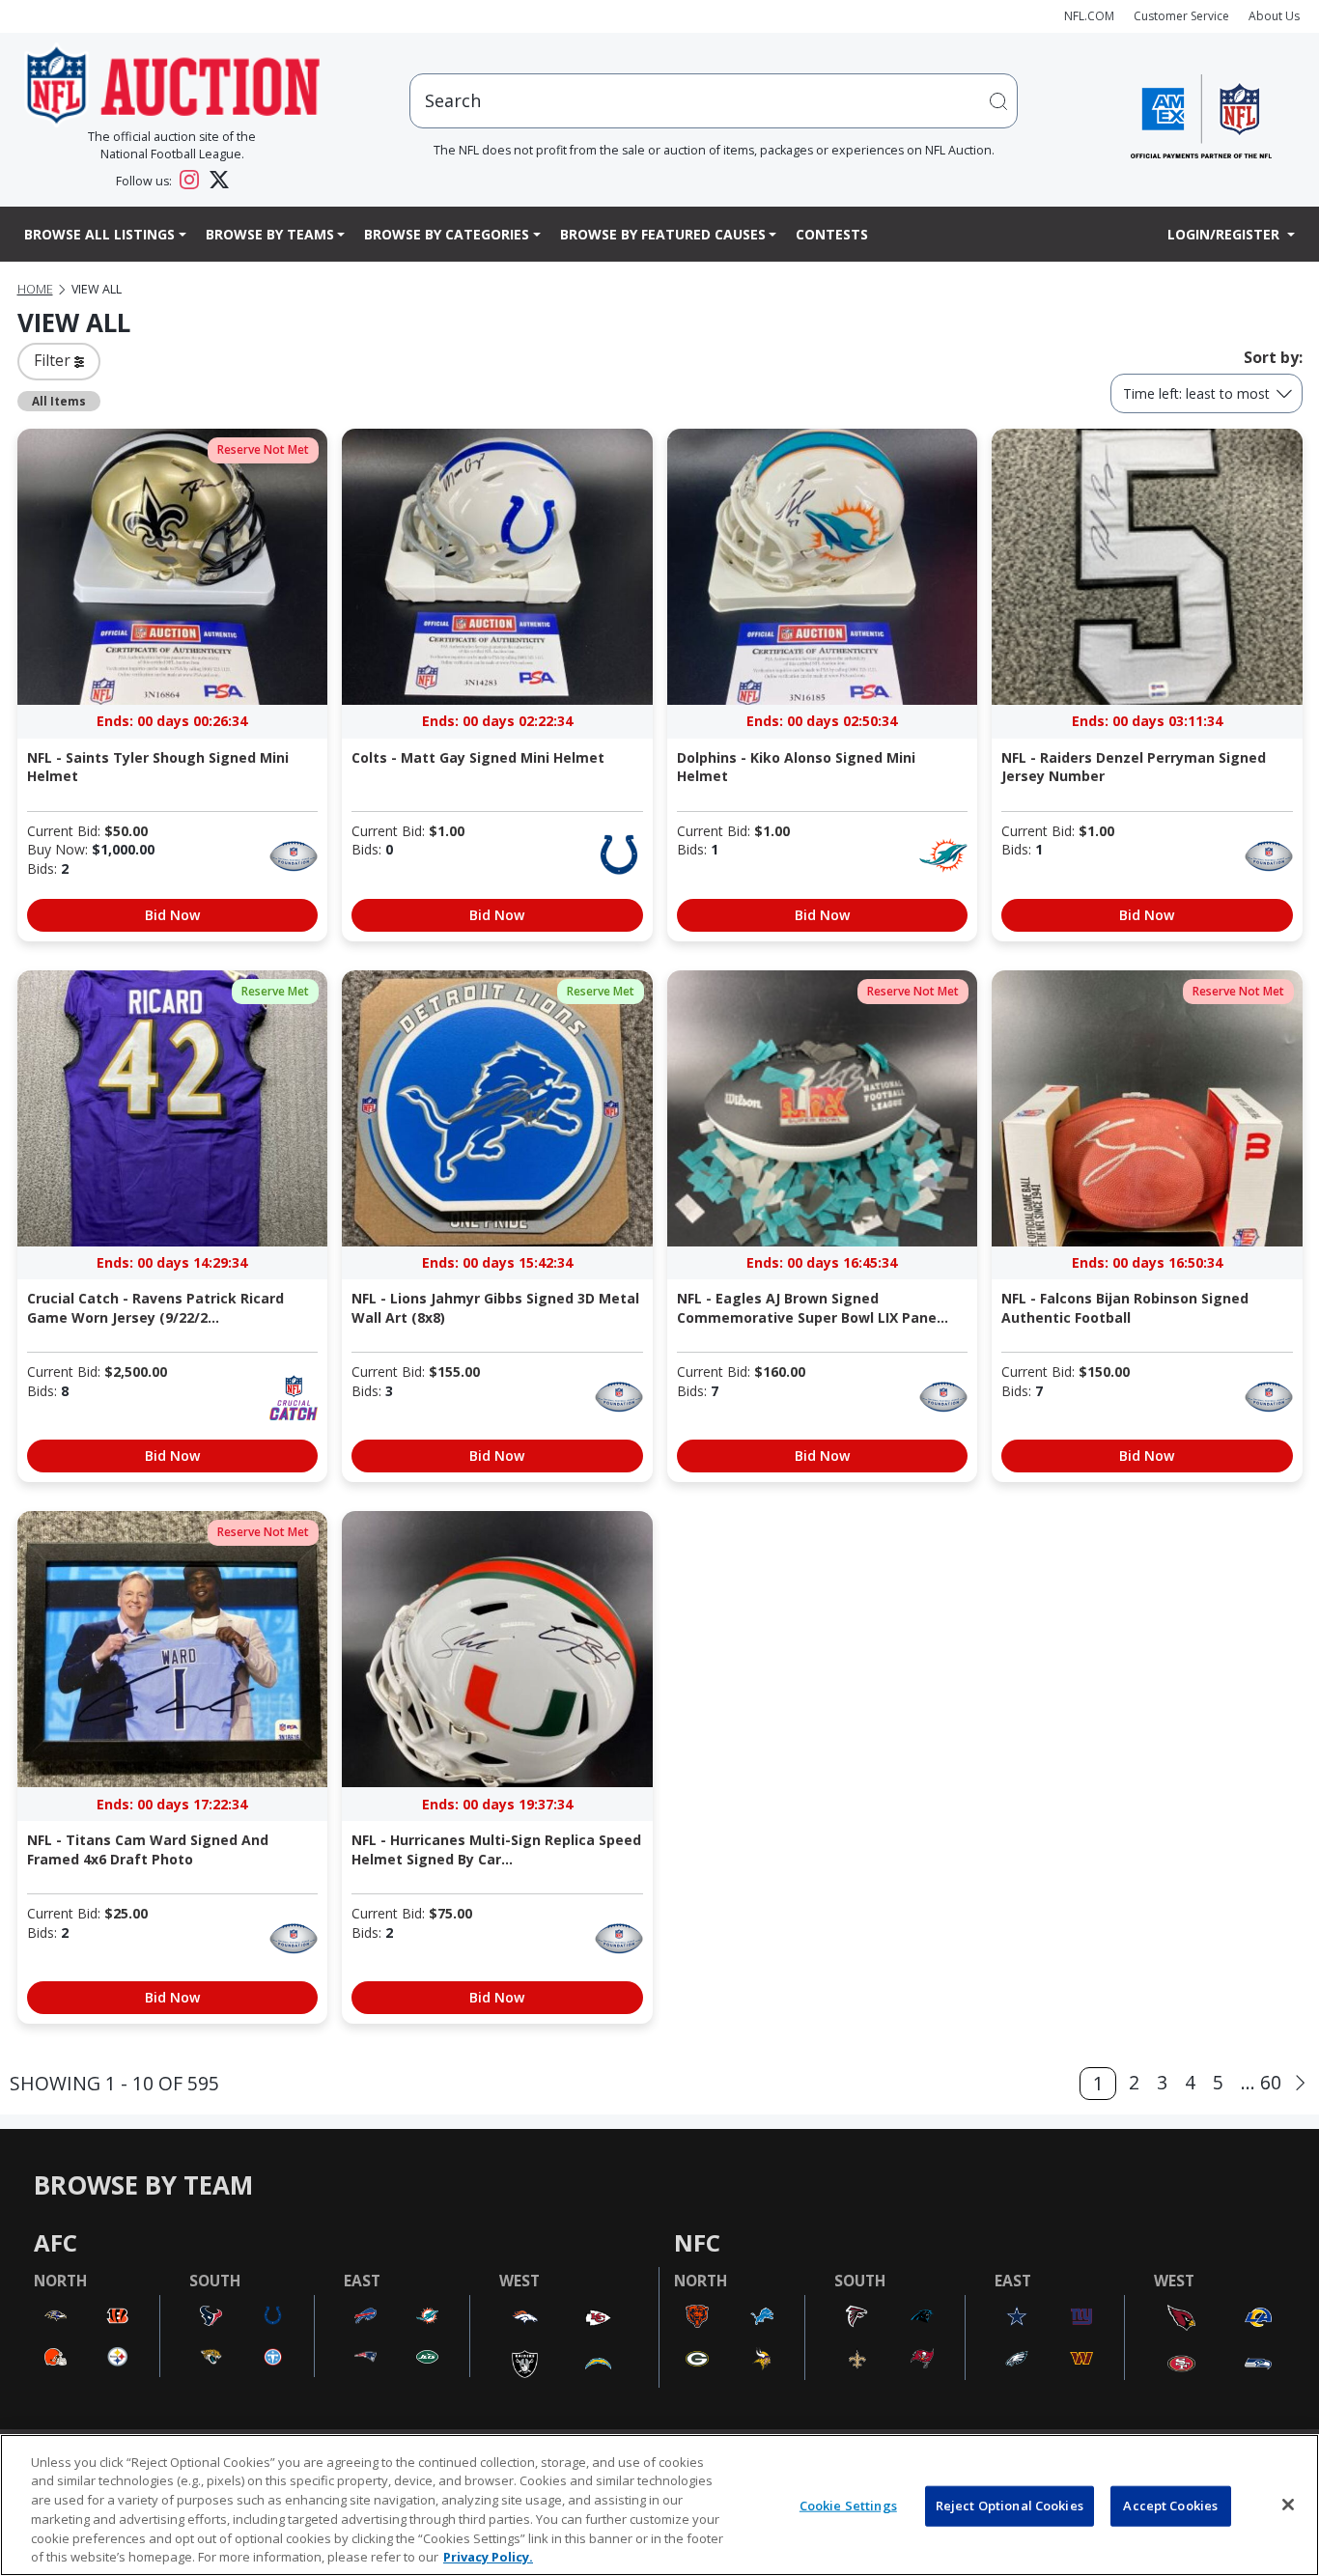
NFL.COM (1089, 16)
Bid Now (172, 915)
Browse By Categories (447, 234)
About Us (1274, 16)
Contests (832, 234)
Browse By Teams (270, 234)
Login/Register (1225, 234)
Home (35, 289)
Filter (54, 360)
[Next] (1300, 2083)
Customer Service (1181, 16)
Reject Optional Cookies (1010, 2506)
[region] (659, 2505)
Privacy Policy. (488, 2556)
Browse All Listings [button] (99, 234)
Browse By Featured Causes (663, 234)
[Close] (1288, 2505)
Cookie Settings (848, 2506)
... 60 (1261, 2082)
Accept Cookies (1170, 2506)
